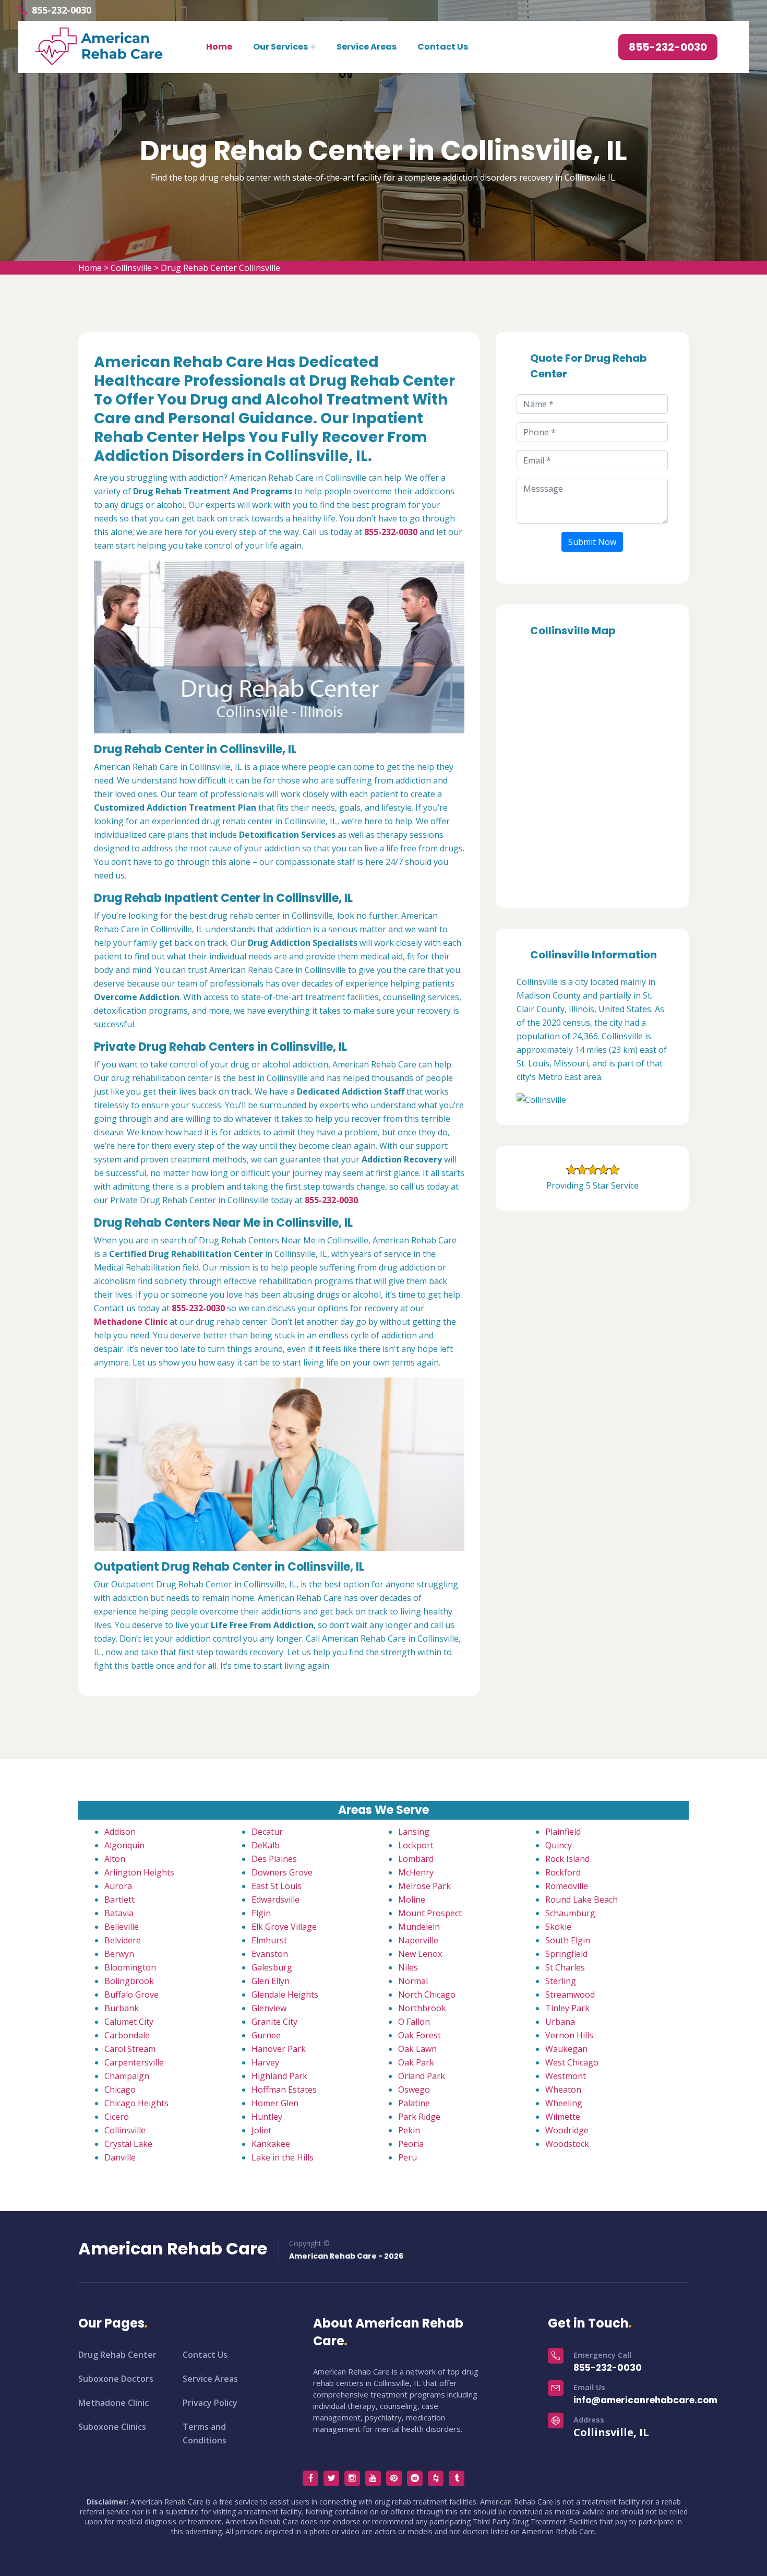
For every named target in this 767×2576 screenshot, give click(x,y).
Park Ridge (419, 2117)
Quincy (559, 1845)
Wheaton (563, 2090)
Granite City (274, 2022)
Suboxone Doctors (116, 2379)
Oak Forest (420, 2035)
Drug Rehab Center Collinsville (220, 268)
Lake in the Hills (283, 2157)
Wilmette (563, 2117)
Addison (120, 1832)
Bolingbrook (129, 1981)
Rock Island (567, 1859)
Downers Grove (282, 1872)
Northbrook (422, 2008)
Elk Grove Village (284, 1927)
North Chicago (427, 1995)
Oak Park (416, 2062)
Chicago (120, 2090)
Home (219, 47)
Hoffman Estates (284, 2090)
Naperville (418, 1940)
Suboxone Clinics (112, 2427)
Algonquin (124, 1845)
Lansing (414, 1832)
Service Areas (367, 47)
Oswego (414, 2090)
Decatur (267, 1832)
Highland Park (279, 2076)
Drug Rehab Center (117, 2355)
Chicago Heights (136, 2103)
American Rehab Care (173, 2249)
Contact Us (443, 47)
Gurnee (266, 2035)
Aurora (118, 1886)
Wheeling (564, 2103)
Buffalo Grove (131, 1995)
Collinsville (131, 268)
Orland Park (422, 2076)
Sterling (561, 1981)
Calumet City (129, 2022)
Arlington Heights (139, 1872)
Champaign (127, 2076)
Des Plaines (274, 1859)
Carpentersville (134, 2062)
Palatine (414, 2103)
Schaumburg (570, 1913)
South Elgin (568, 1940)
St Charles (565, 1967)
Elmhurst (269, 1940)
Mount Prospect (430, 1913)
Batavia (119, 1913)
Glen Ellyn (271, 1981)
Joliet (261, 2130)
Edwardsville (275, 1900)
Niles (408, 1967)
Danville (120, 2157)
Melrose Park (424, 1886)
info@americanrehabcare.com (645, 2400)
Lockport (416, 1845)
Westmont (566, 2076)
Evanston (270, 1954)
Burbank (122, 2008)
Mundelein (419, 1927)
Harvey (265, 2062)
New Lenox (420, 1954)
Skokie (558, 1927)
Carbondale (127, 2035)
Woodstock (567, 2144)
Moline (412, 1900)
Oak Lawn (417, 2049)
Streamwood (570, 1995)
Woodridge (567, 2130)
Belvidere (123, 1940)
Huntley (267, 2117)
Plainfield (563, 1832)
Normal (413, 1981)
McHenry (416, 1872)
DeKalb (266, 1845)
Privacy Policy (210, 2403)
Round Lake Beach (582, 1900)
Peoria (411, 2144)
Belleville (122, 1927)
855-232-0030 (62, 10)
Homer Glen (275, 2103)
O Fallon (414, 2022)
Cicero (117, 2117)
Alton (115, 1859)
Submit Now (592, 542)
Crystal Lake (128, 2144)
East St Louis (277, 1886)
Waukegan (566, 2049)
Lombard (416, 1859)
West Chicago (572, 2062)
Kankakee (271, 2144)
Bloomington (130, 1967)
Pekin (409, 2130)
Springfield (566, 1954)
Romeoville (567, 1886)
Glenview (269, 2008)
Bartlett (119, 1900)
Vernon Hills (569, 2035)
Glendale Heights (285, 1995)
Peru (408, 2157)
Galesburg (272, 1967)
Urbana (560, 2022)
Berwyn (119, 1954)
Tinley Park (567, 2008)
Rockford (563, 1872)
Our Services (280, 47)
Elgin (261, 1913)
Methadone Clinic (113, 2403)
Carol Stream (130, 2049)
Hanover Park (279, 2049)
